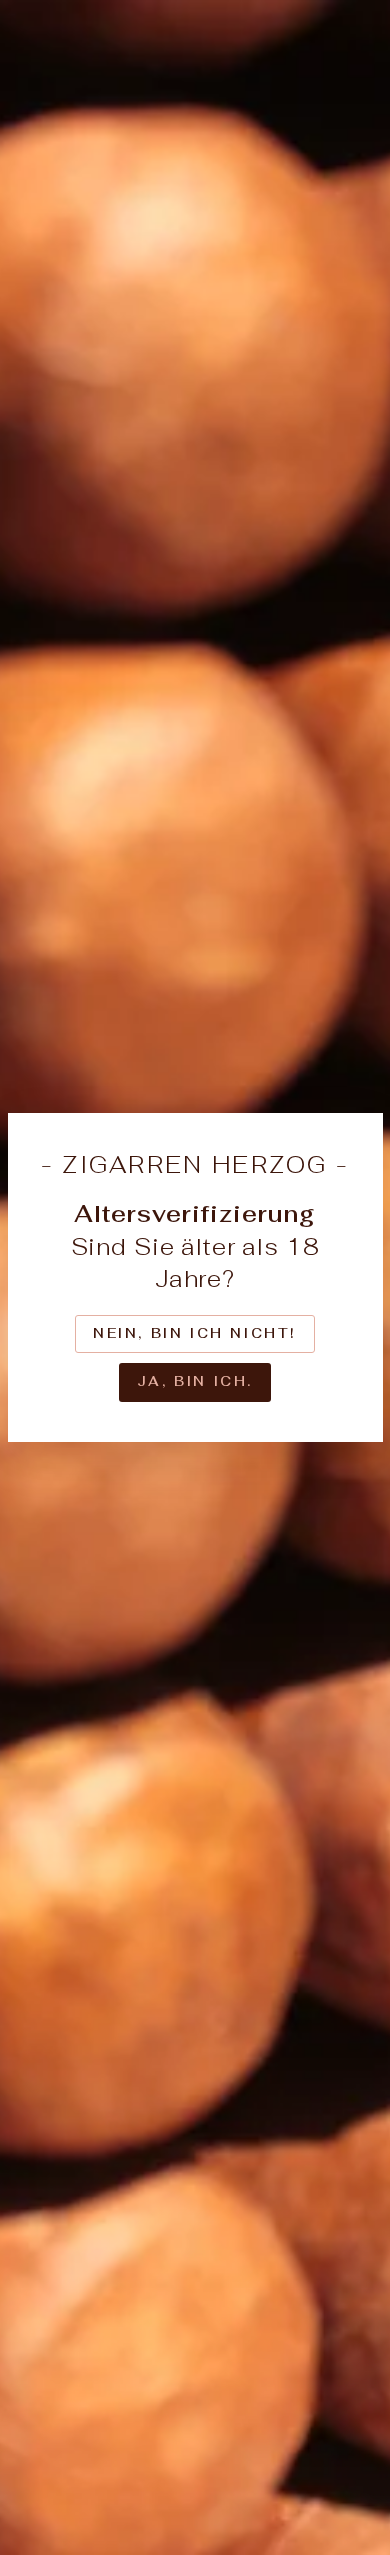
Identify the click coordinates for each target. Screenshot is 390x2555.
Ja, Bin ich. (195, 1381)
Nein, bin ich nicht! (195, 1333)
